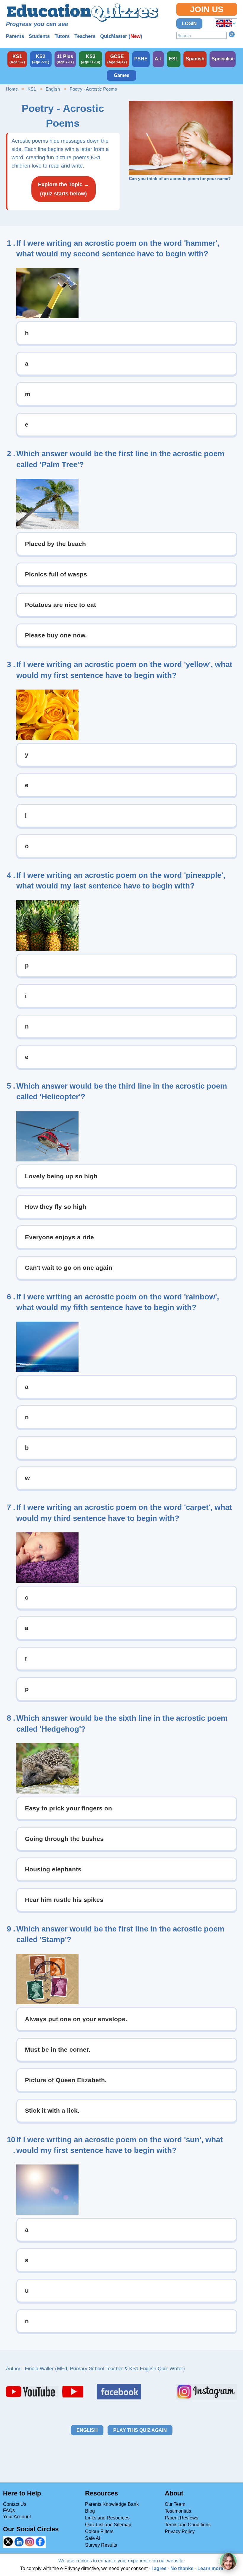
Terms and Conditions (188, 2525)
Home (12, 89)
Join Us (207, 9)
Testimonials (178, 2511)
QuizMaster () (121, 36)
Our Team (175, 2504)
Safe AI (93, 2538)
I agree (159, 2568)
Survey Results (101, 2545)
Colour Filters (99, 2531)
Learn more (210, 2568)
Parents (15, 36)
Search (232, 34)
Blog (90, 2511)
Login (189, 24)
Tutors (62, 36)
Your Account (17, 2517)
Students (39, 36)
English (53, 89)
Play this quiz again (140, 2430)
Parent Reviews (182, 2518)
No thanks (182, 2568)
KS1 (32, 89)
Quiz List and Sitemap (108, 2525)
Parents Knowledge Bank (112, 2504)
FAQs (9, 2510)
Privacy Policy (180, 2531)
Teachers (85, 36)
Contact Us (15, 2504)
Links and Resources (107, 2518)
